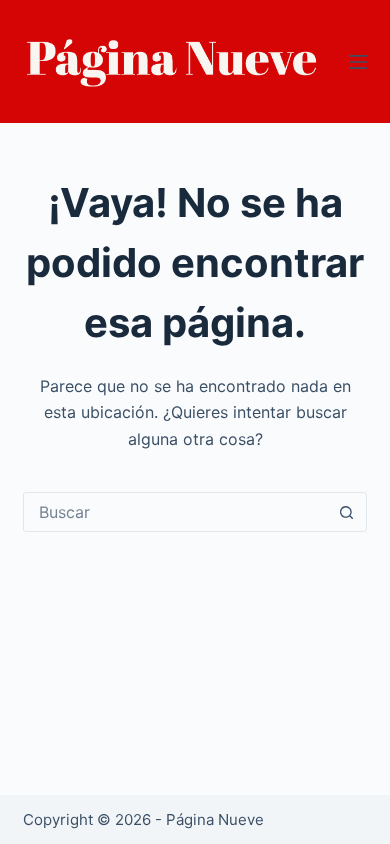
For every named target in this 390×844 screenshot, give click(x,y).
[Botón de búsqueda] (347, 512)
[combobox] (175, 512)
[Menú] (358, 62)
